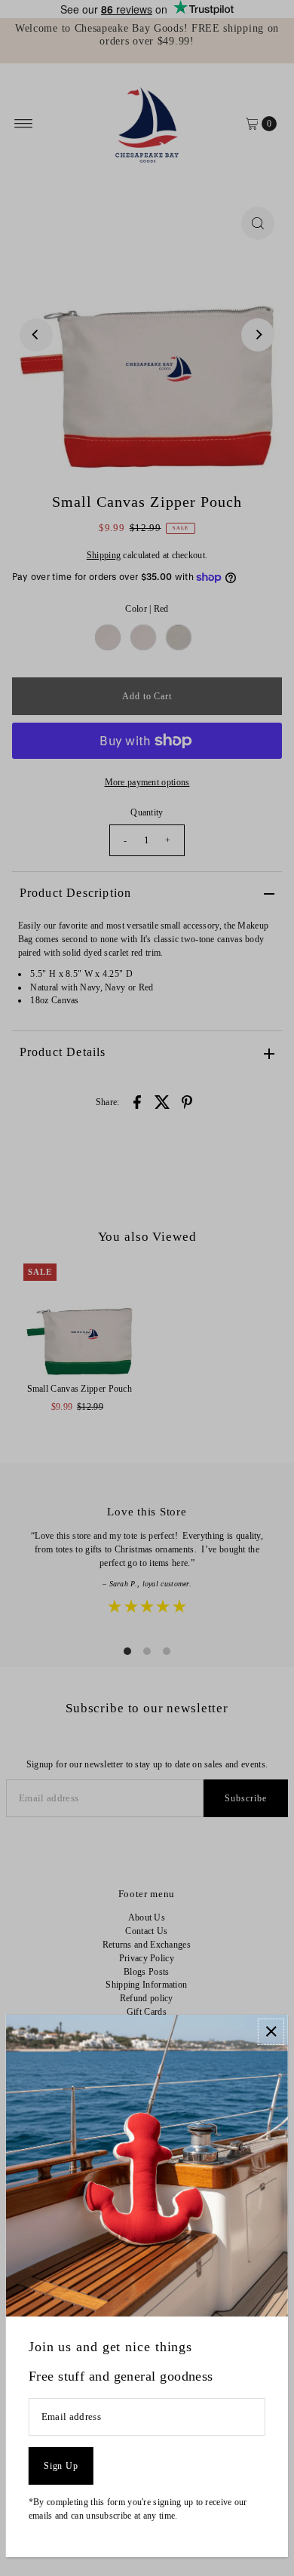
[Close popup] (271, 2032)
